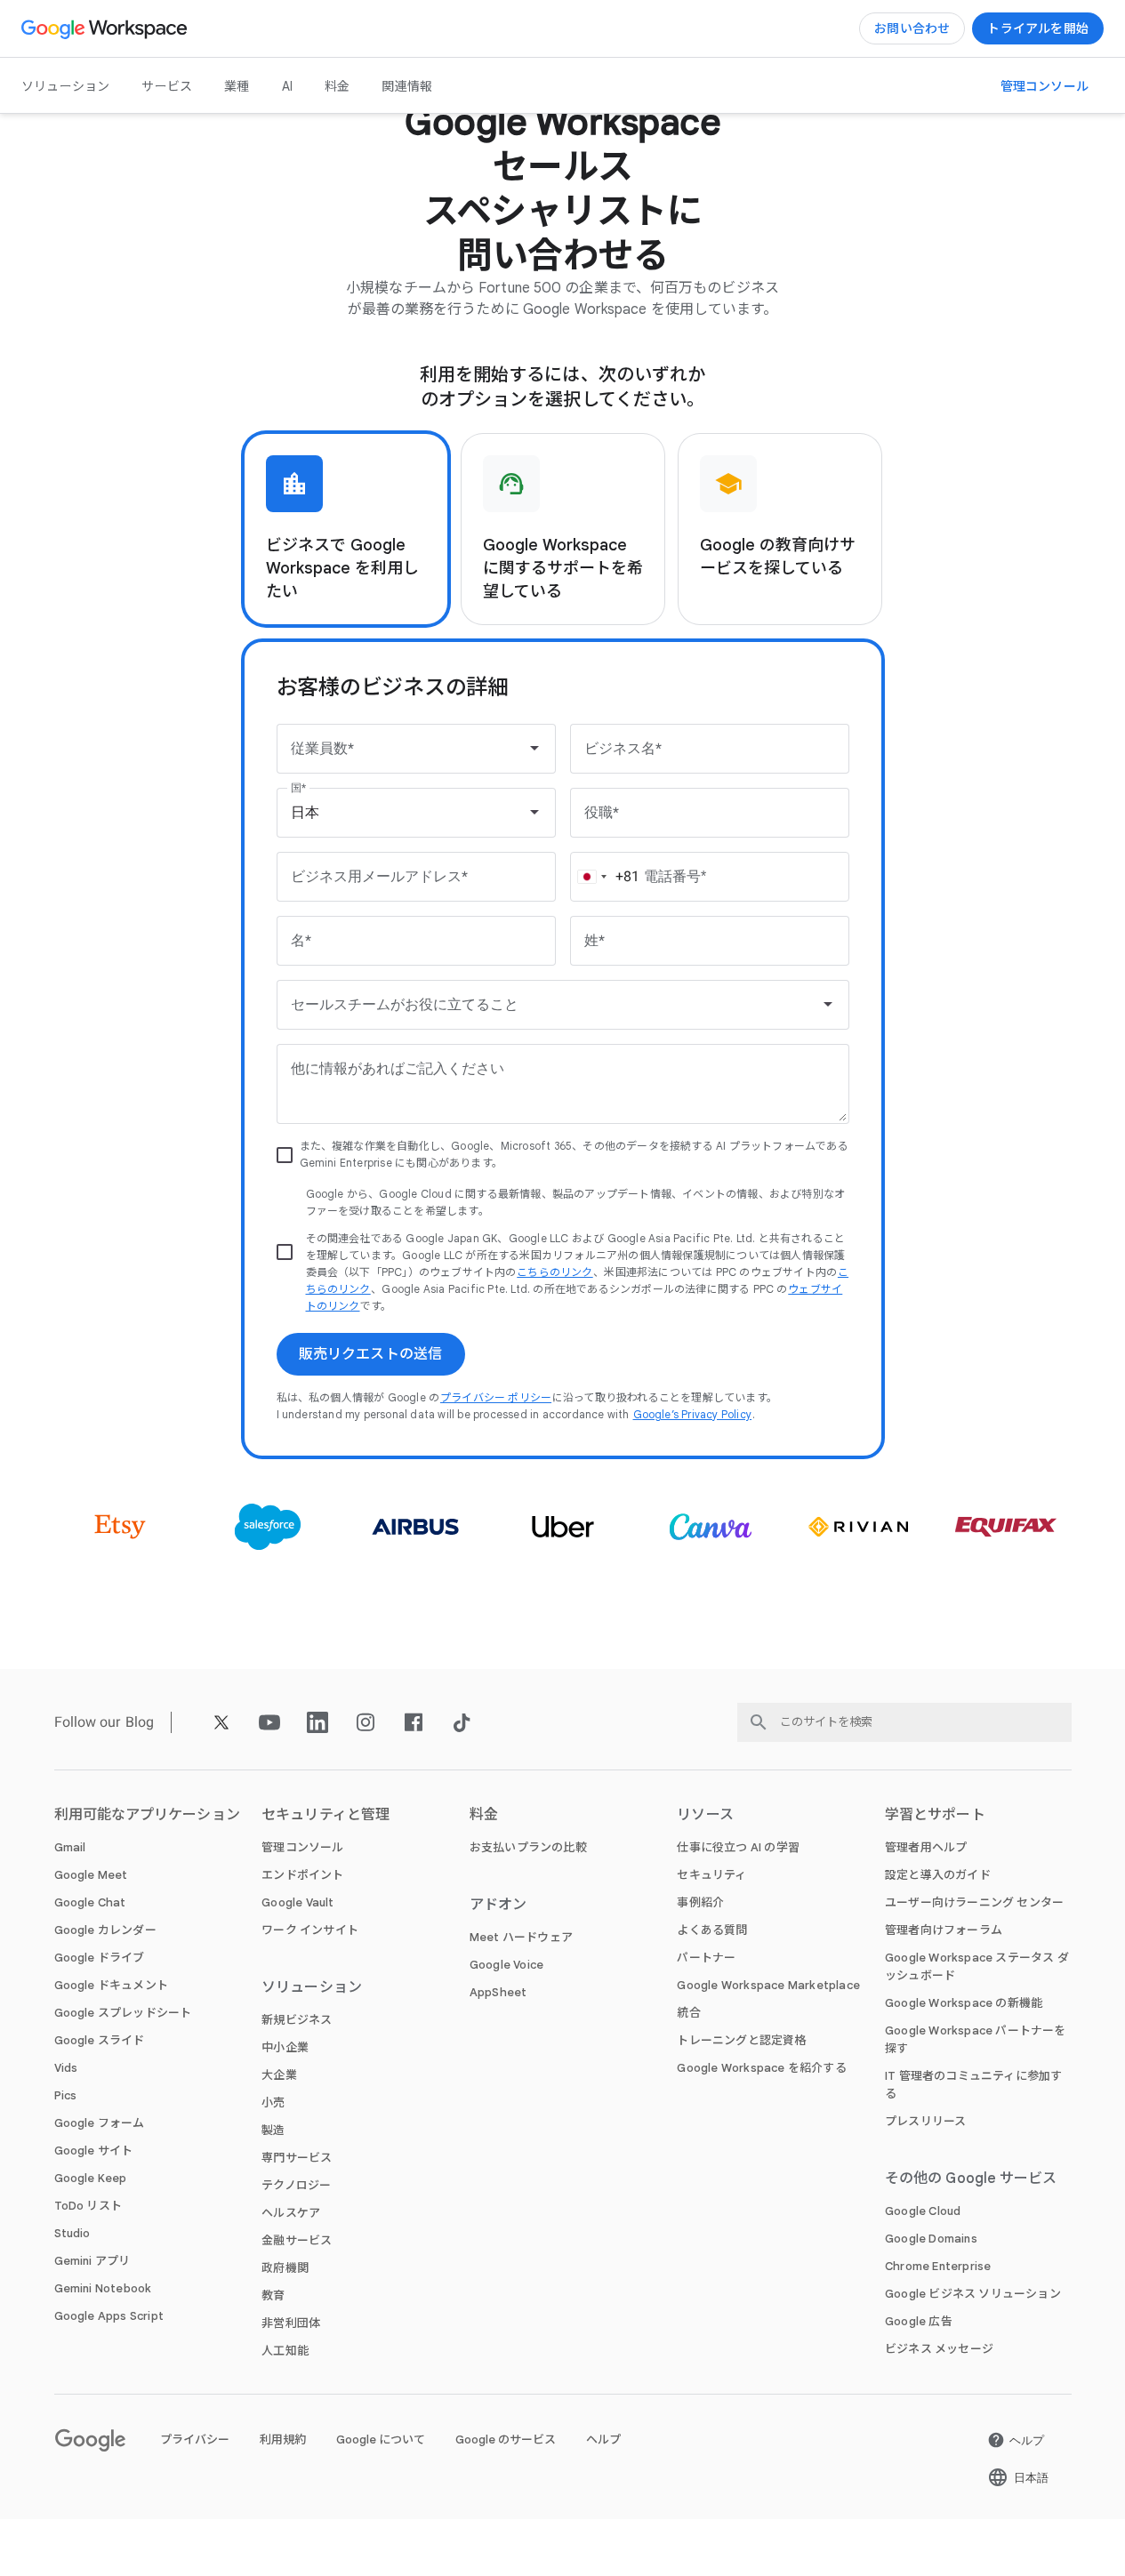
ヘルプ (603, 2440)
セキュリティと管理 (325, 1815)
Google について (381, 2440)
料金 (337, 86)
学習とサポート (935, 1815)
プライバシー (195, 2440)
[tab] (346, 529)
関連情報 (407, 86)
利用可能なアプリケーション (147, 1815)
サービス (167, 86)
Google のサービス (506, 2440)
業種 (237, 86)
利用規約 (283, 2440)
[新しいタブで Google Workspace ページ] (106, 28)
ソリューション (65, 86)
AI (287, 86)
